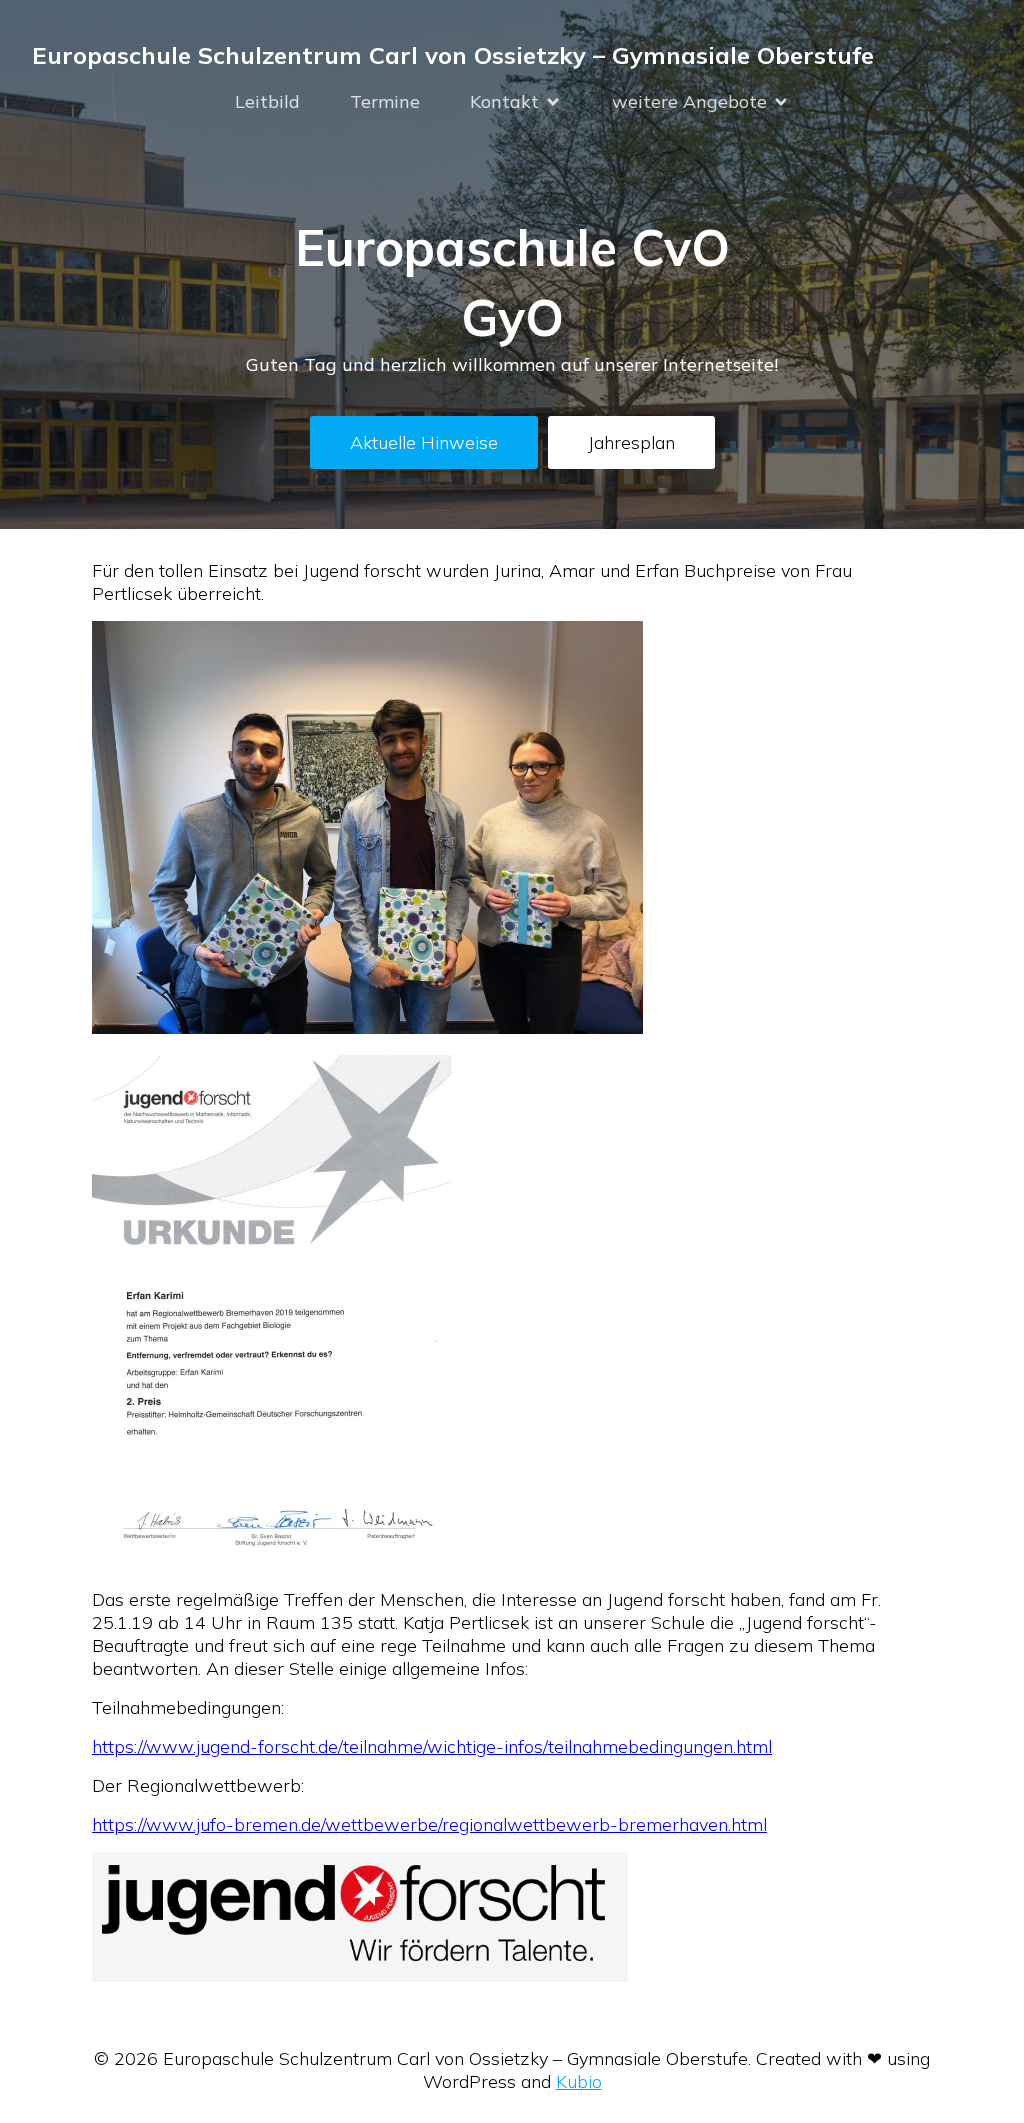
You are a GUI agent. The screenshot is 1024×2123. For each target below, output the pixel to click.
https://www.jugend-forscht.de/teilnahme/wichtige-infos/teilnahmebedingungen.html (432, 1746)
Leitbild (267, 101)
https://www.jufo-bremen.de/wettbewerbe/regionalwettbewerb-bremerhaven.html (429, 1824)
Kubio (579, 2081)
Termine (385, 101)
